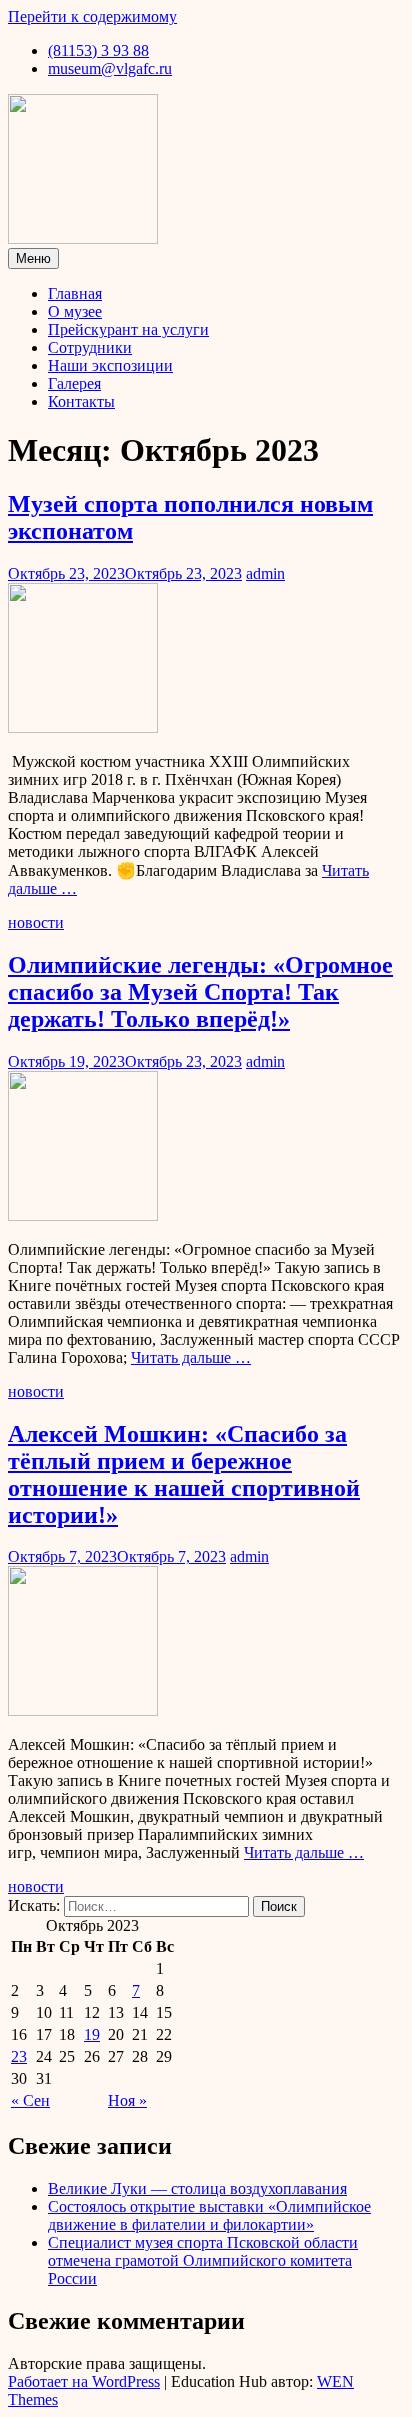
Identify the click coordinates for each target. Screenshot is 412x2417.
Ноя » (127, 2100)
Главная (75, 293)
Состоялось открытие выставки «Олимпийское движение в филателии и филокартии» (209, 2215)
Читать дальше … (191, 1357)
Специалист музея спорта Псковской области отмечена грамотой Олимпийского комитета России (203, 2260)
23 (19, 2056)
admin (265, 573)
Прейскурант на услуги (128, 329)
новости (36, 922)
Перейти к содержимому (92, 16)
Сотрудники (90, 347)
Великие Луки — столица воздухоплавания (197, 2188)
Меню (33, 258)
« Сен (30, 2100)
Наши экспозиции (110, 365)
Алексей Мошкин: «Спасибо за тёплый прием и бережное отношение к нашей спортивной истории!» (184, 1474)
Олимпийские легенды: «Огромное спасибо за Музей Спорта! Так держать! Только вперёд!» (200, 992)
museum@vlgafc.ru (110, 68)
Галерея (74, 383)
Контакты (81, 401)
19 (92, 2034)
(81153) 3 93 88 (98, 50)
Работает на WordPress (84, 2381)
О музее (75, 311)
